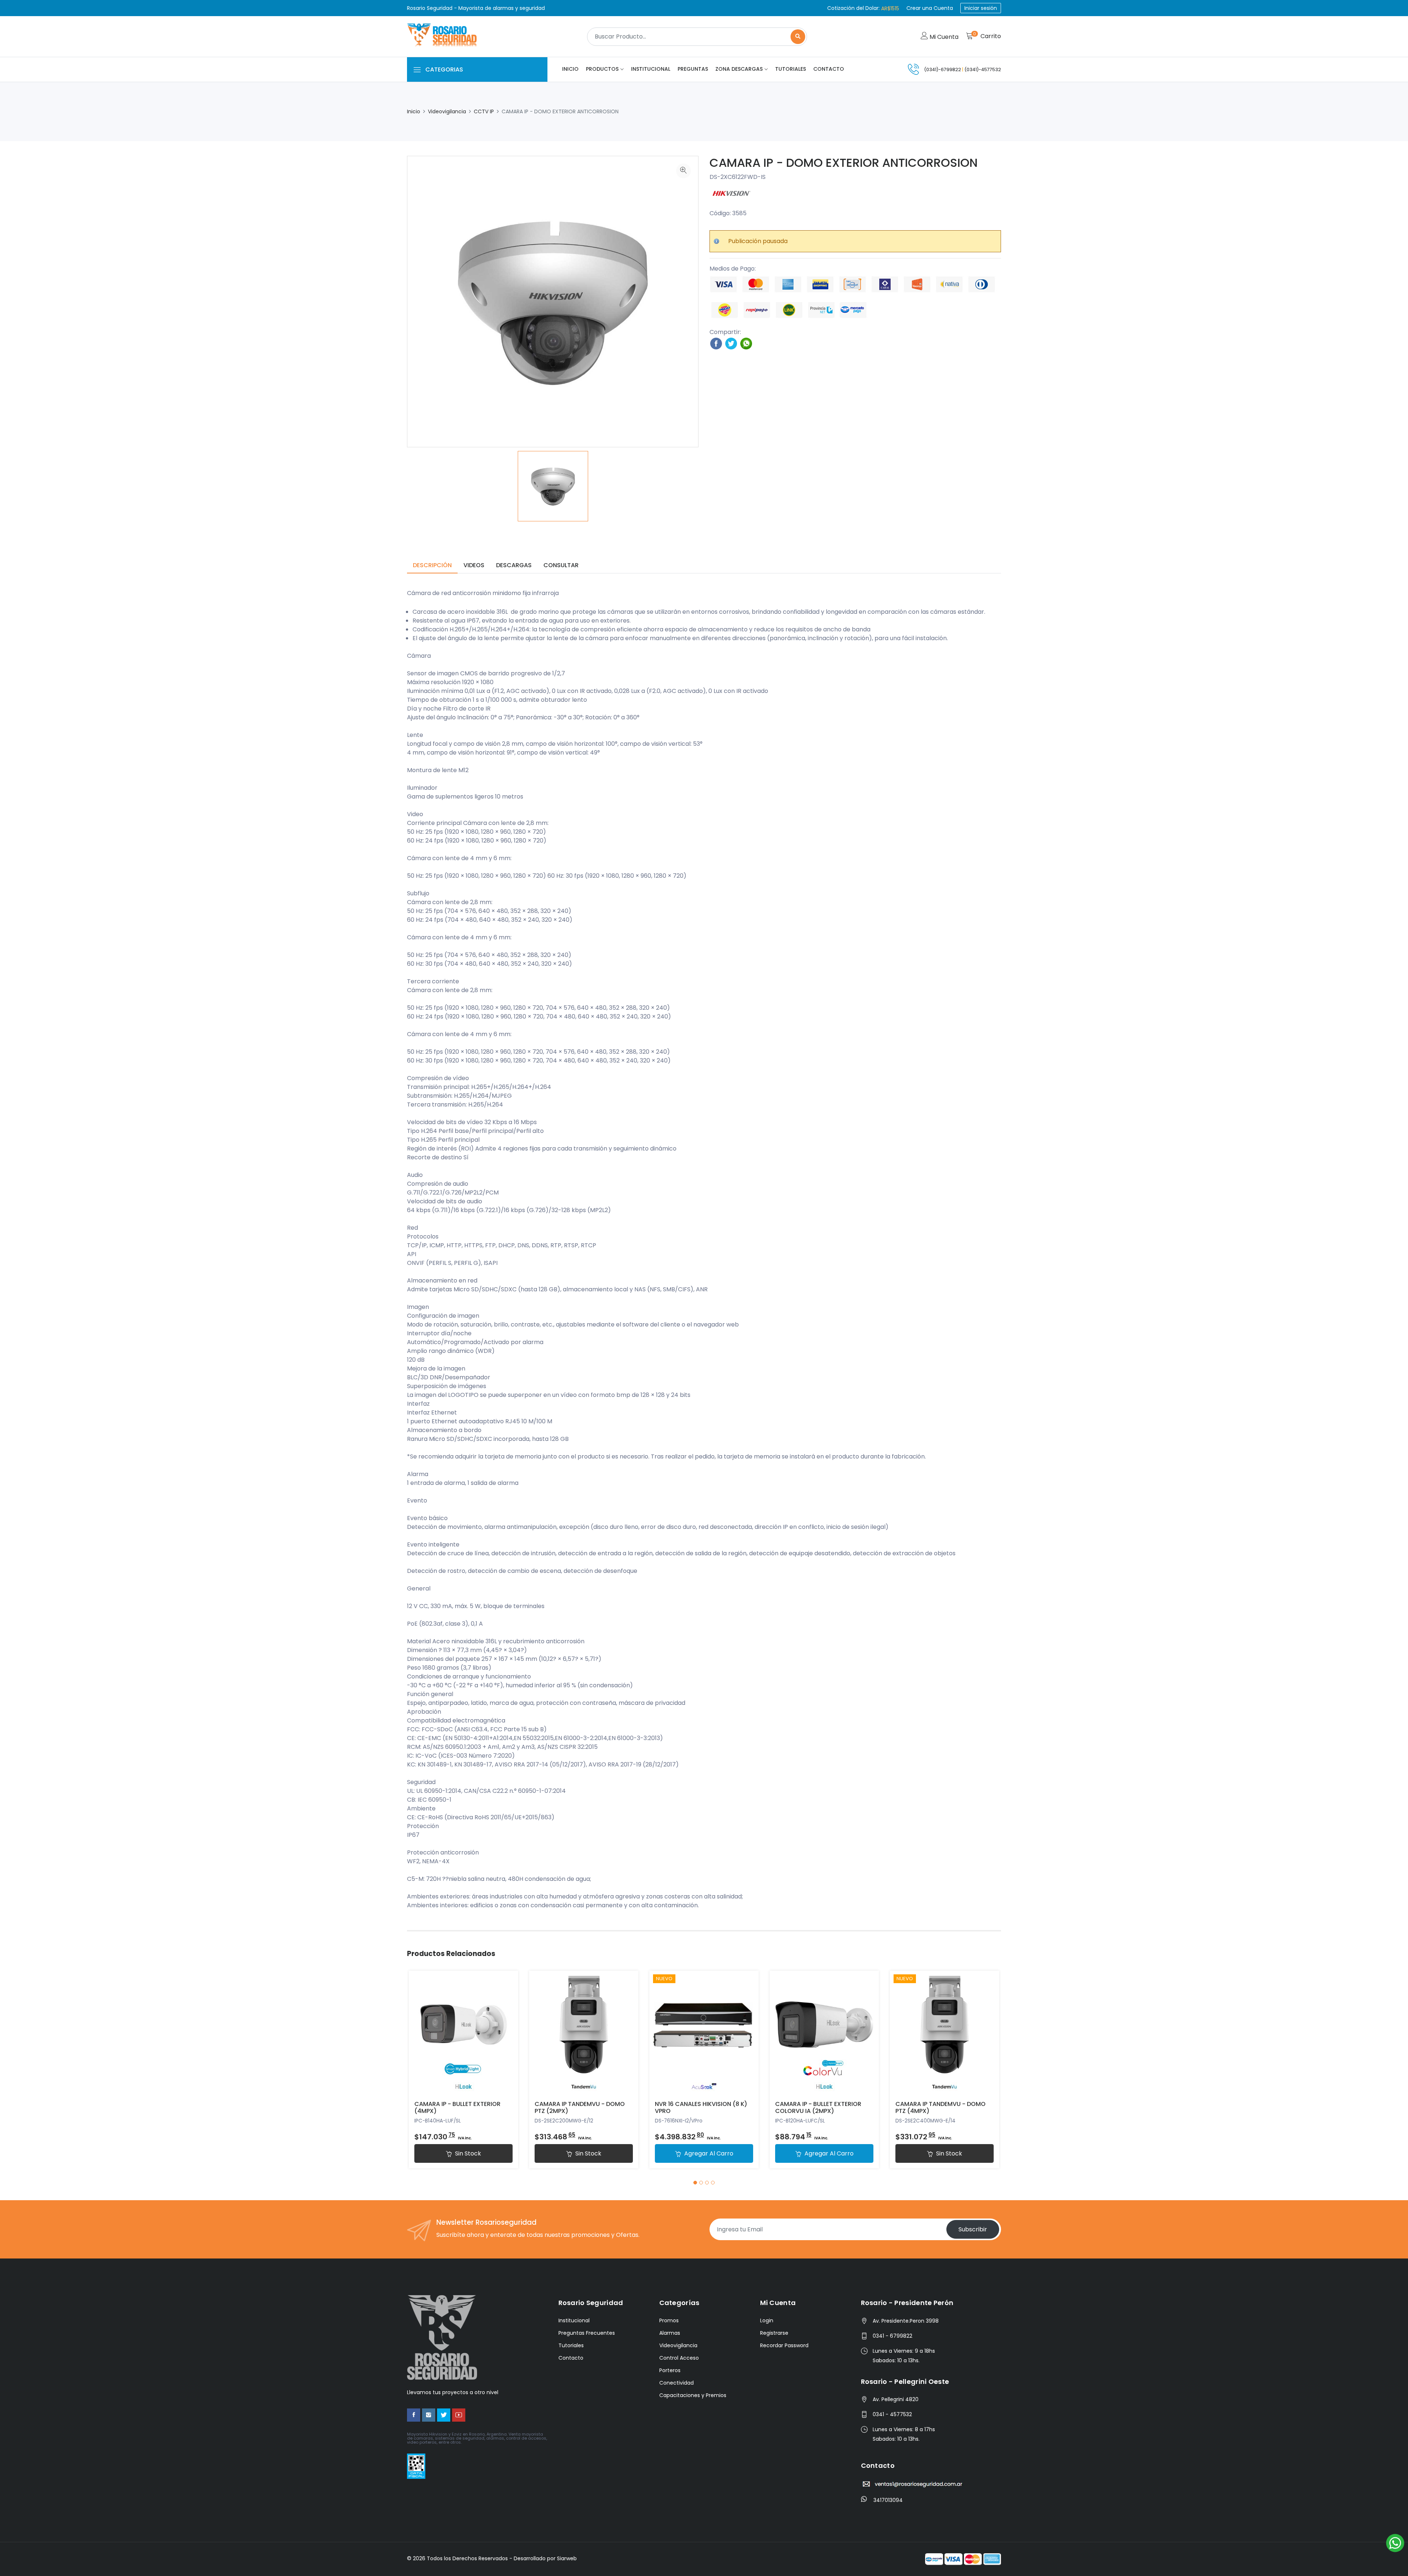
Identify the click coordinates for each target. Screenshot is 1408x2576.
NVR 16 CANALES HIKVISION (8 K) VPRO (701, 2107)
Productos (602, 69)
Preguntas (693, 69)
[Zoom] (683, 171)
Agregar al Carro (708, 2153)
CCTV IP (484, 111)
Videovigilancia (447, 111)
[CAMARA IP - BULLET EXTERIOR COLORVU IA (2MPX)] (824, 2033)
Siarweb (567, 2558)
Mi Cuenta (943, 37)
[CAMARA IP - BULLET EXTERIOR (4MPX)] (463, 2033)
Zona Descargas (739, 69)
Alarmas (670, 2333)
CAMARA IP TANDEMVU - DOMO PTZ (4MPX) (940, 2107)
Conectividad (676, 2383)
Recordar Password (784, 2345)
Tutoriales (791, 69)
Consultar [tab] (561, 565)
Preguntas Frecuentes (587, 2333)
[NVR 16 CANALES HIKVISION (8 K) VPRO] (704, 2033)
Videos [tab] (474, 565)
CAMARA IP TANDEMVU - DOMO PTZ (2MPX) (580, 2107)
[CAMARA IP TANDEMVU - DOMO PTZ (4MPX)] (945, 2033)
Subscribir (973, 2229)
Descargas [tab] (514, 565)
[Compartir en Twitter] (731, 343)
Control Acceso (679, 2358)
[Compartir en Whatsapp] (746, 343)
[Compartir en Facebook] (716, 343)
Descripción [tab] (432, 565)
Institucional (651, 69)
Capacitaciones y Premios (693, 2395)
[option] (553, 486)
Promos (669, 2320)
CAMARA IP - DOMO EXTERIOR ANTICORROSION (844, 163)
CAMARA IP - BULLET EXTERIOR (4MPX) (457, 2107)
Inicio (570, 69)
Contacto (829, 69)
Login (767, 2320)
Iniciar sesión (981, 8)
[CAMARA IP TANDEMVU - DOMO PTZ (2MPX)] (584, 2033)
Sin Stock (467, 2153)
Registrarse (774, 2333)
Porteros (670, 2370)
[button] (695, 2183)
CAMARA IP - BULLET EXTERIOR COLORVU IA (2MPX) (818, 2107)
